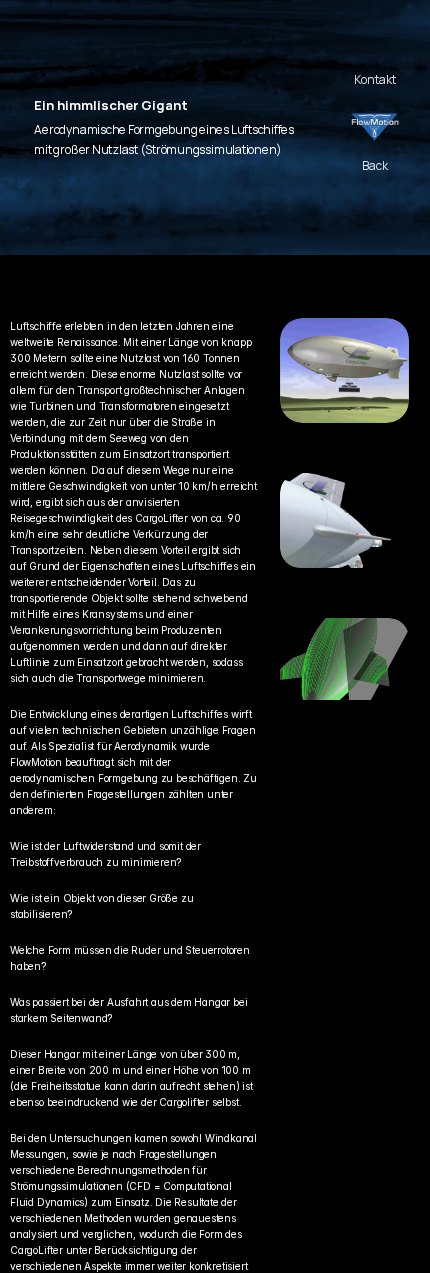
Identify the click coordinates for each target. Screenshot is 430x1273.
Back (375, 165)
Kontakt (375, 79)
